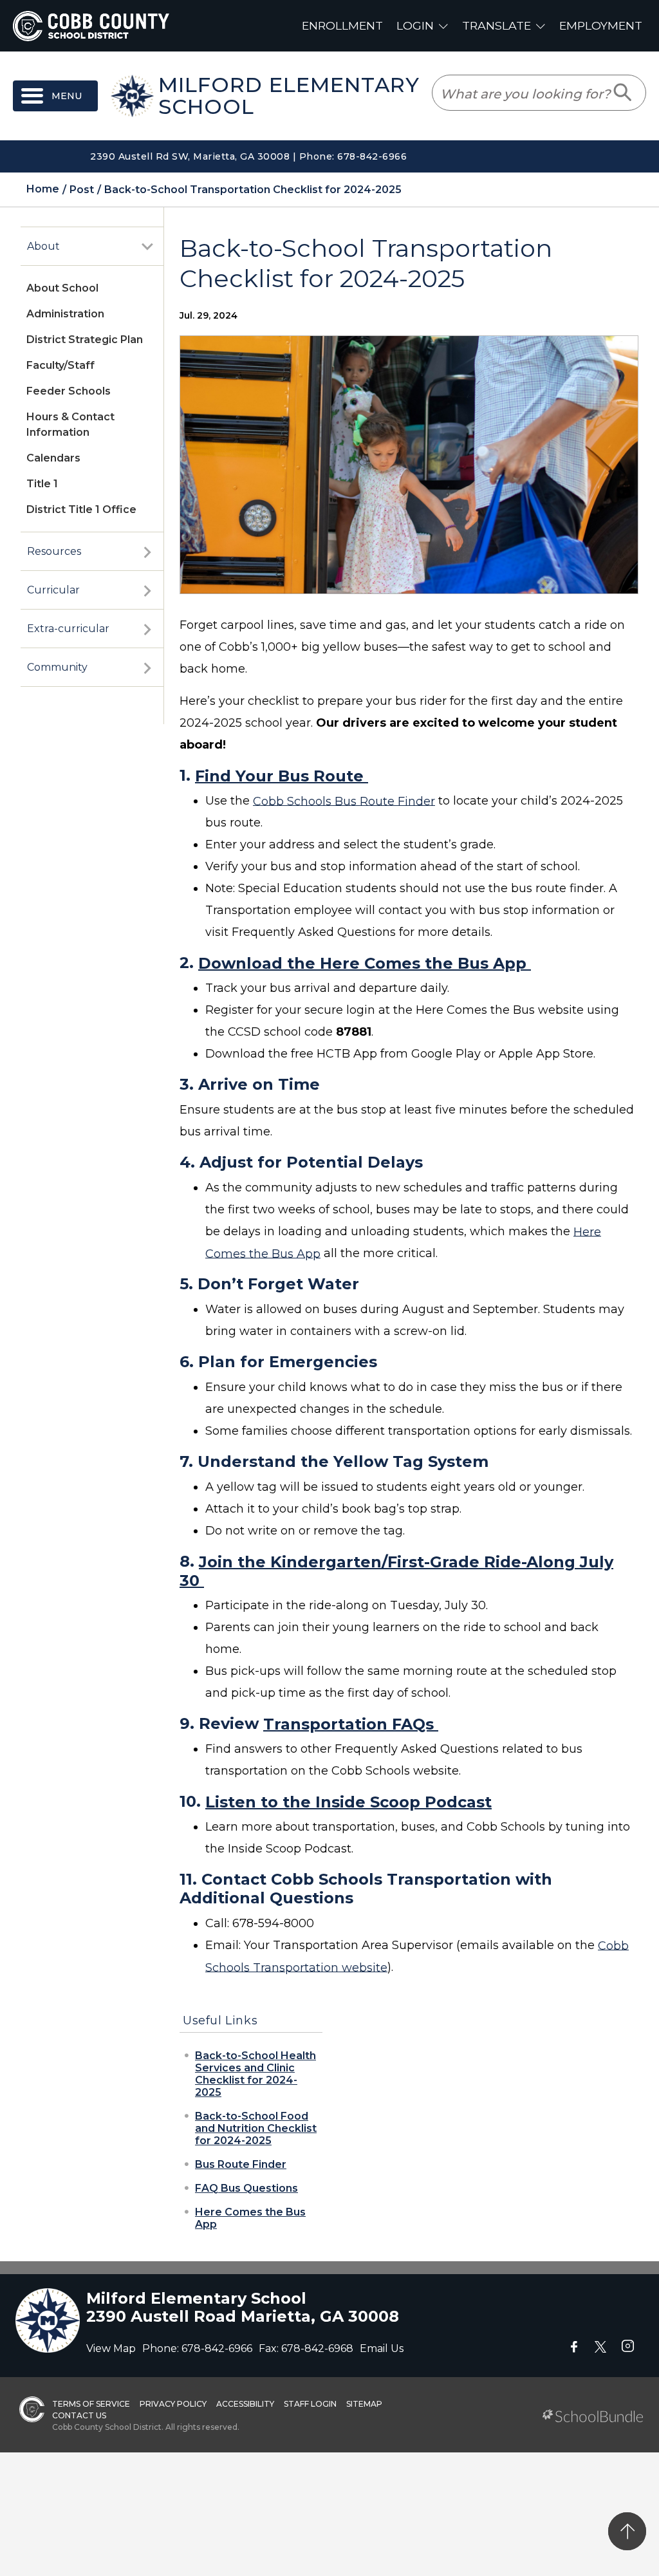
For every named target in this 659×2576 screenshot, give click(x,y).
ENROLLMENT (342, 25)
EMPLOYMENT (601, 25)
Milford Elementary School (289, 96)
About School (62, 288)
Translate (497, 25)
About (43, 246)
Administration (65, 314)
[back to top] (627, 2531)
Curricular (53, 590)
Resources (54, 551)
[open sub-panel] (147, 247)
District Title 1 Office (81, 509)
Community (57, 667)
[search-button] (623, 93)
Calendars (53, 458)
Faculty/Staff (60, 365)
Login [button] (415, 25)
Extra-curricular (68, 629)
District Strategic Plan (85, 340)
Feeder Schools (69, 391)
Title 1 (42, 484)
